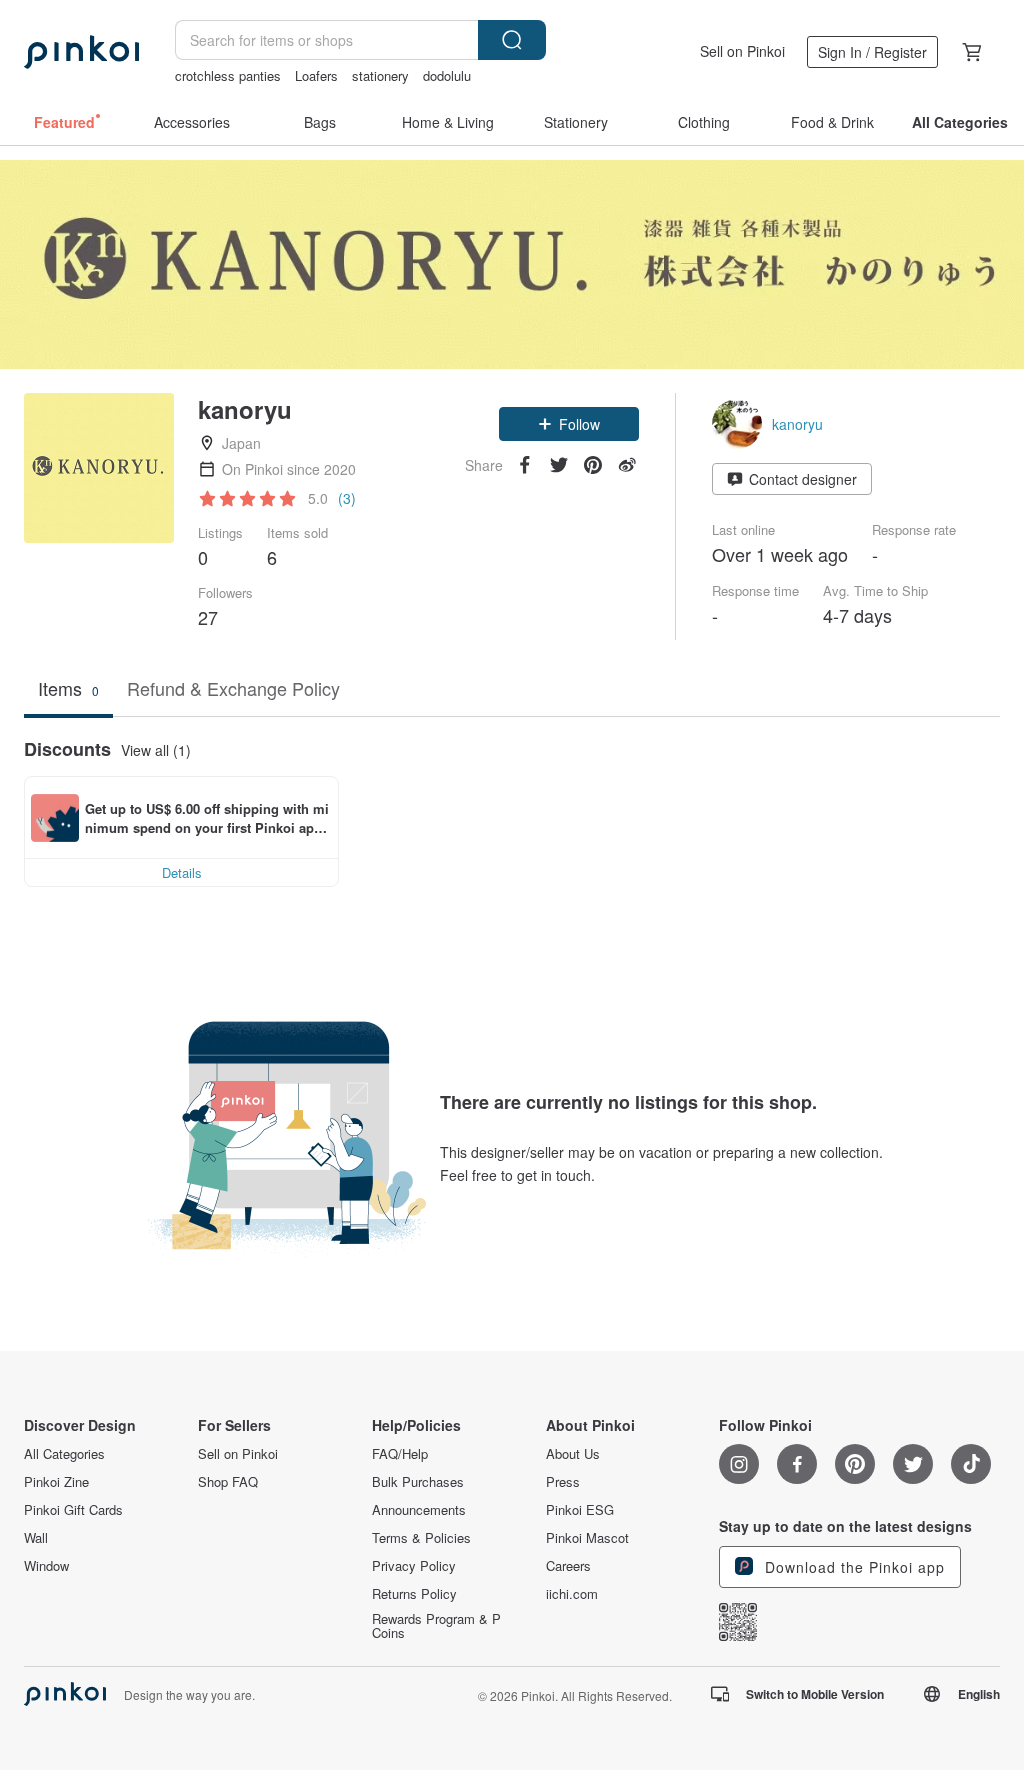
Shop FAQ (228, 1482)
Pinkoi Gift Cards (73, 1510)
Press (563, 1482)
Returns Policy (414, 1594)
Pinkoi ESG (580, 1510)
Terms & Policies (421, 1538)
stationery (380, 75)
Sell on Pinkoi (742, 51)
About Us (573, 1454)
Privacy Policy (414, 1566)
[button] (569, 424)
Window (46, 1566)
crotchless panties (228, 75)
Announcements (419, 1510)
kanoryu (797, 424)
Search (512, 40)
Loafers (316, 75)
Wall (36, 1538)
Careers (568, 1566)
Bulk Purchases (418, 1482)
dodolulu (447, 75)
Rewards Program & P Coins (436, 1626)
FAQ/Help (400, 1454)
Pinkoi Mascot (587, 1538)
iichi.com (572, 1594)
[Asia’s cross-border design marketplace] (81, 52)
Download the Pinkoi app (852, 1567)
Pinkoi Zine (56, 1482)
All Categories (64, 1454)
